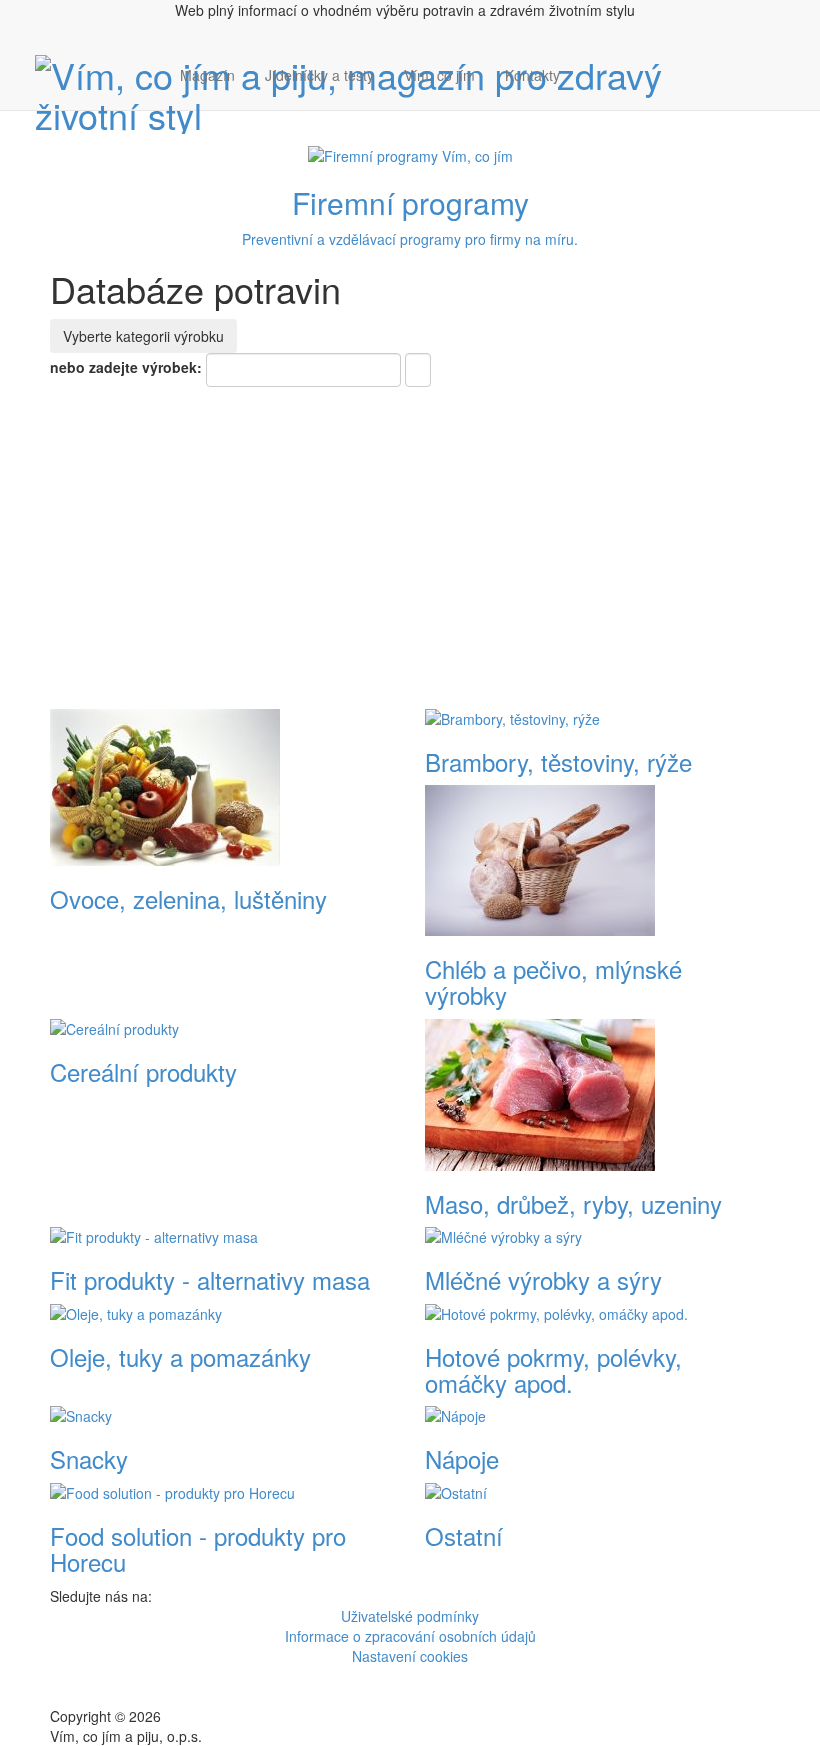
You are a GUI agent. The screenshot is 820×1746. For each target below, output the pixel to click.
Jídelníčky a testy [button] (319, 75)
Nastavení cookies (410, 1656)
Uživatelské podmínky (410, 1616)
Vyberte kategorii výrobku (143, 336)
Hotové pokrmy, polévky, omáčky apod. (553, 1369)
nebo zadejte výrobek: (126, 367)
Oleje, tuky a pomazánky (180, 1356)
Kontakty (532, 75)
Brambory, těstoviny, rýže (558, 761)
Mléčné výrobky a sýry (543, 1279)
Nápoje (462, 1458)
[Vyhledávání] (590, 95)
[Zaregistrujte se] (590, 65)
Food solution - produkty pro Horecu (198, 1548)
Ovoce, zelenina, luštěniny (188, 898)
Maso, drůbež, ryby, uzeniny (573, 1203)
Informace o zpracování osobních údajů (410, 1636)
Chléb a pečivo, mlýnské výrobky (553, 981)
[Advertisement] (410, 537)
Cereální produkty (143, 1071)
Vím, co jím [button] (439, 75)
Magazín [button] (207, 75)
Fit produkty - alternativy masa (210, 1279)
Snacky (89, 1458)
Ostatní (464, 1535)
